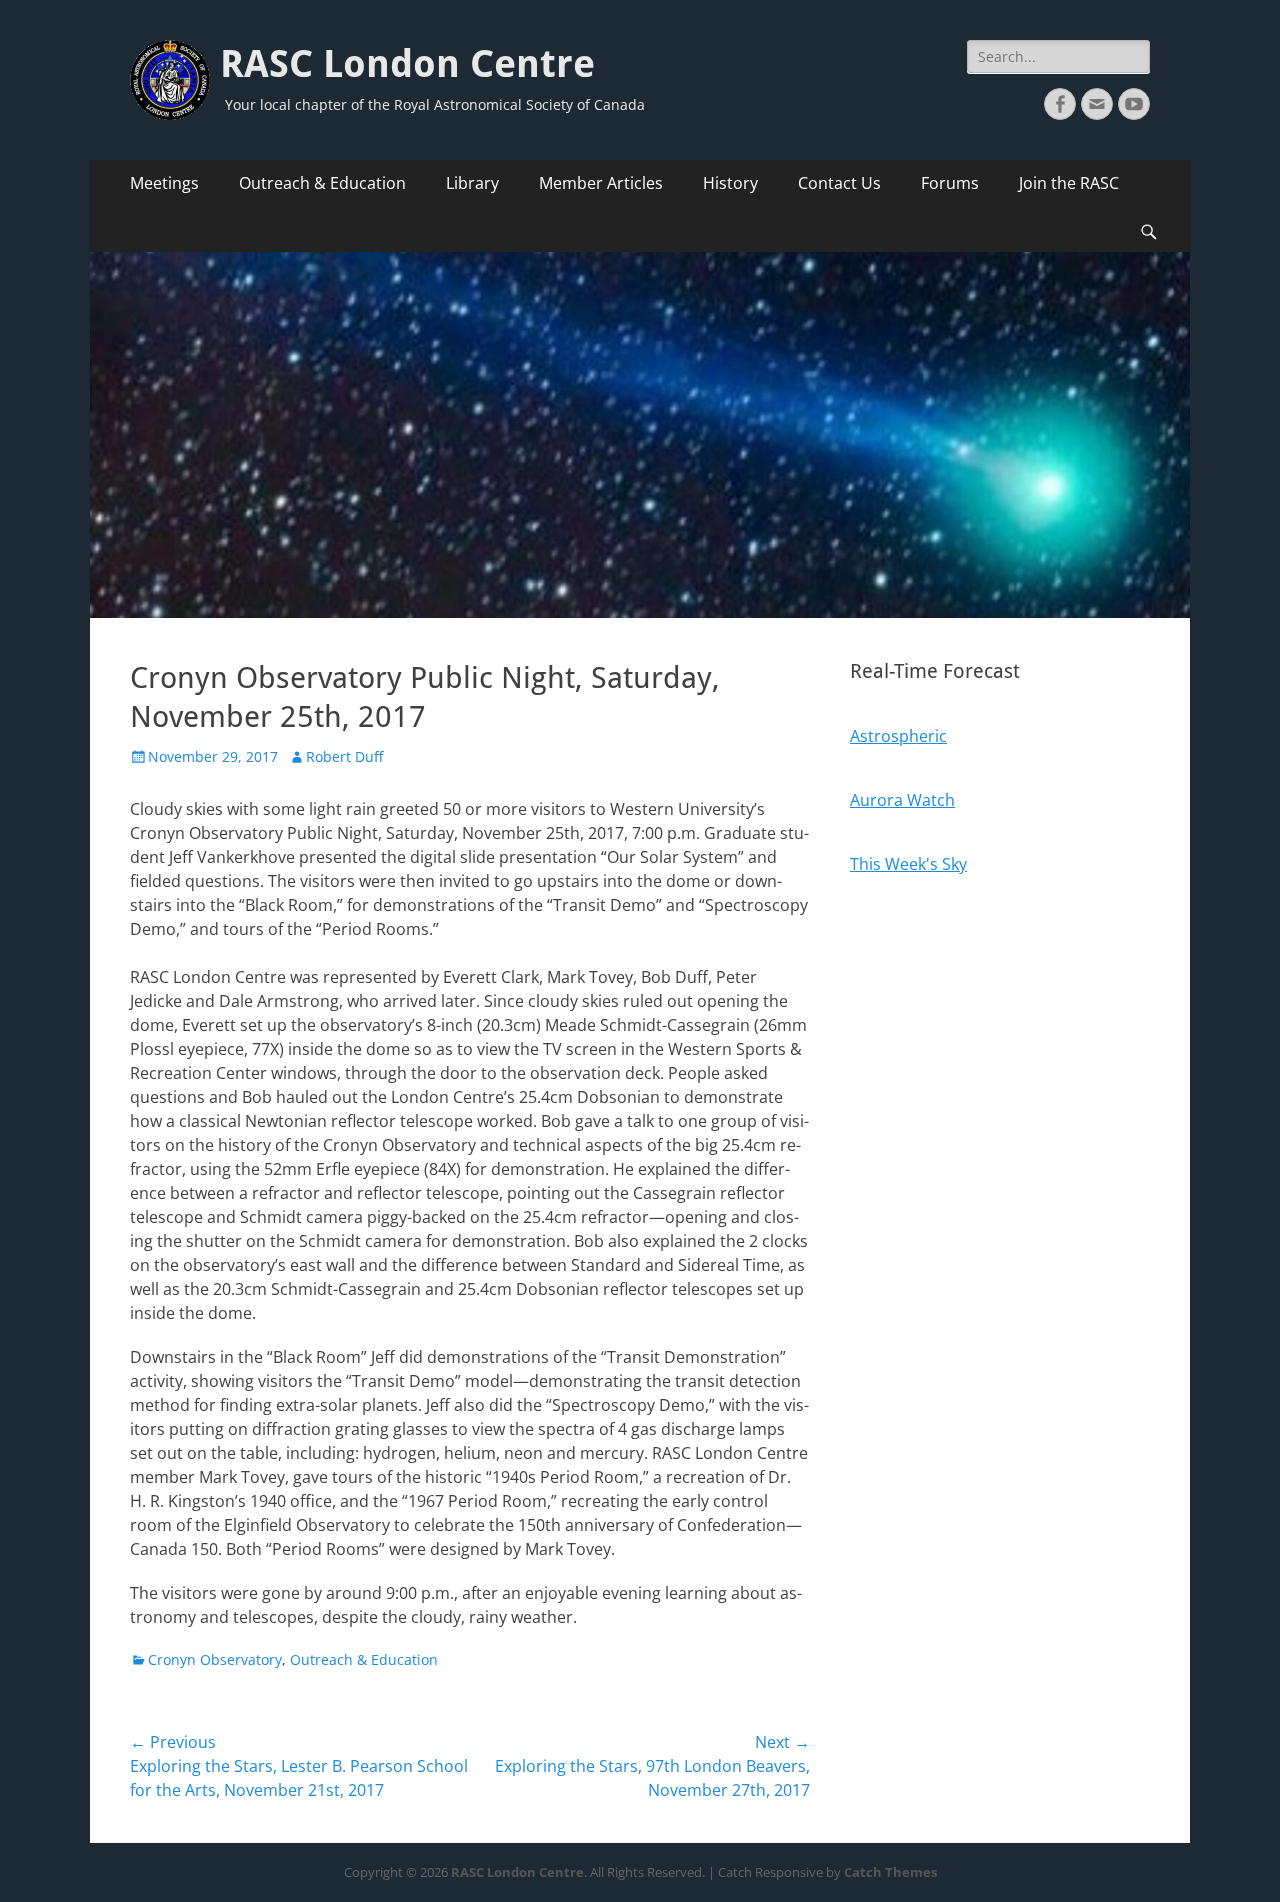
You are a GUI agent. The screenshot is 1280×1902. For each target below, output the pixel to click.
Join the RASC (1069, 183)
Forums (950, 183)
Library (472, 183)
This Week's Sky (908, 864)
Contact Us (839, 183)
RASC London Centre (407, 64)
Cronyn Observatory (215, 1659)
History (730, 183)
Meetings (164, 183)
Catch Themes (890, 1872)
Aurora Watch (902, 800)
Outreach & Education (322, 183)
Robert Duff (344, 756)
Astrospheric (898, 736)
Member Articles (601, 183)
